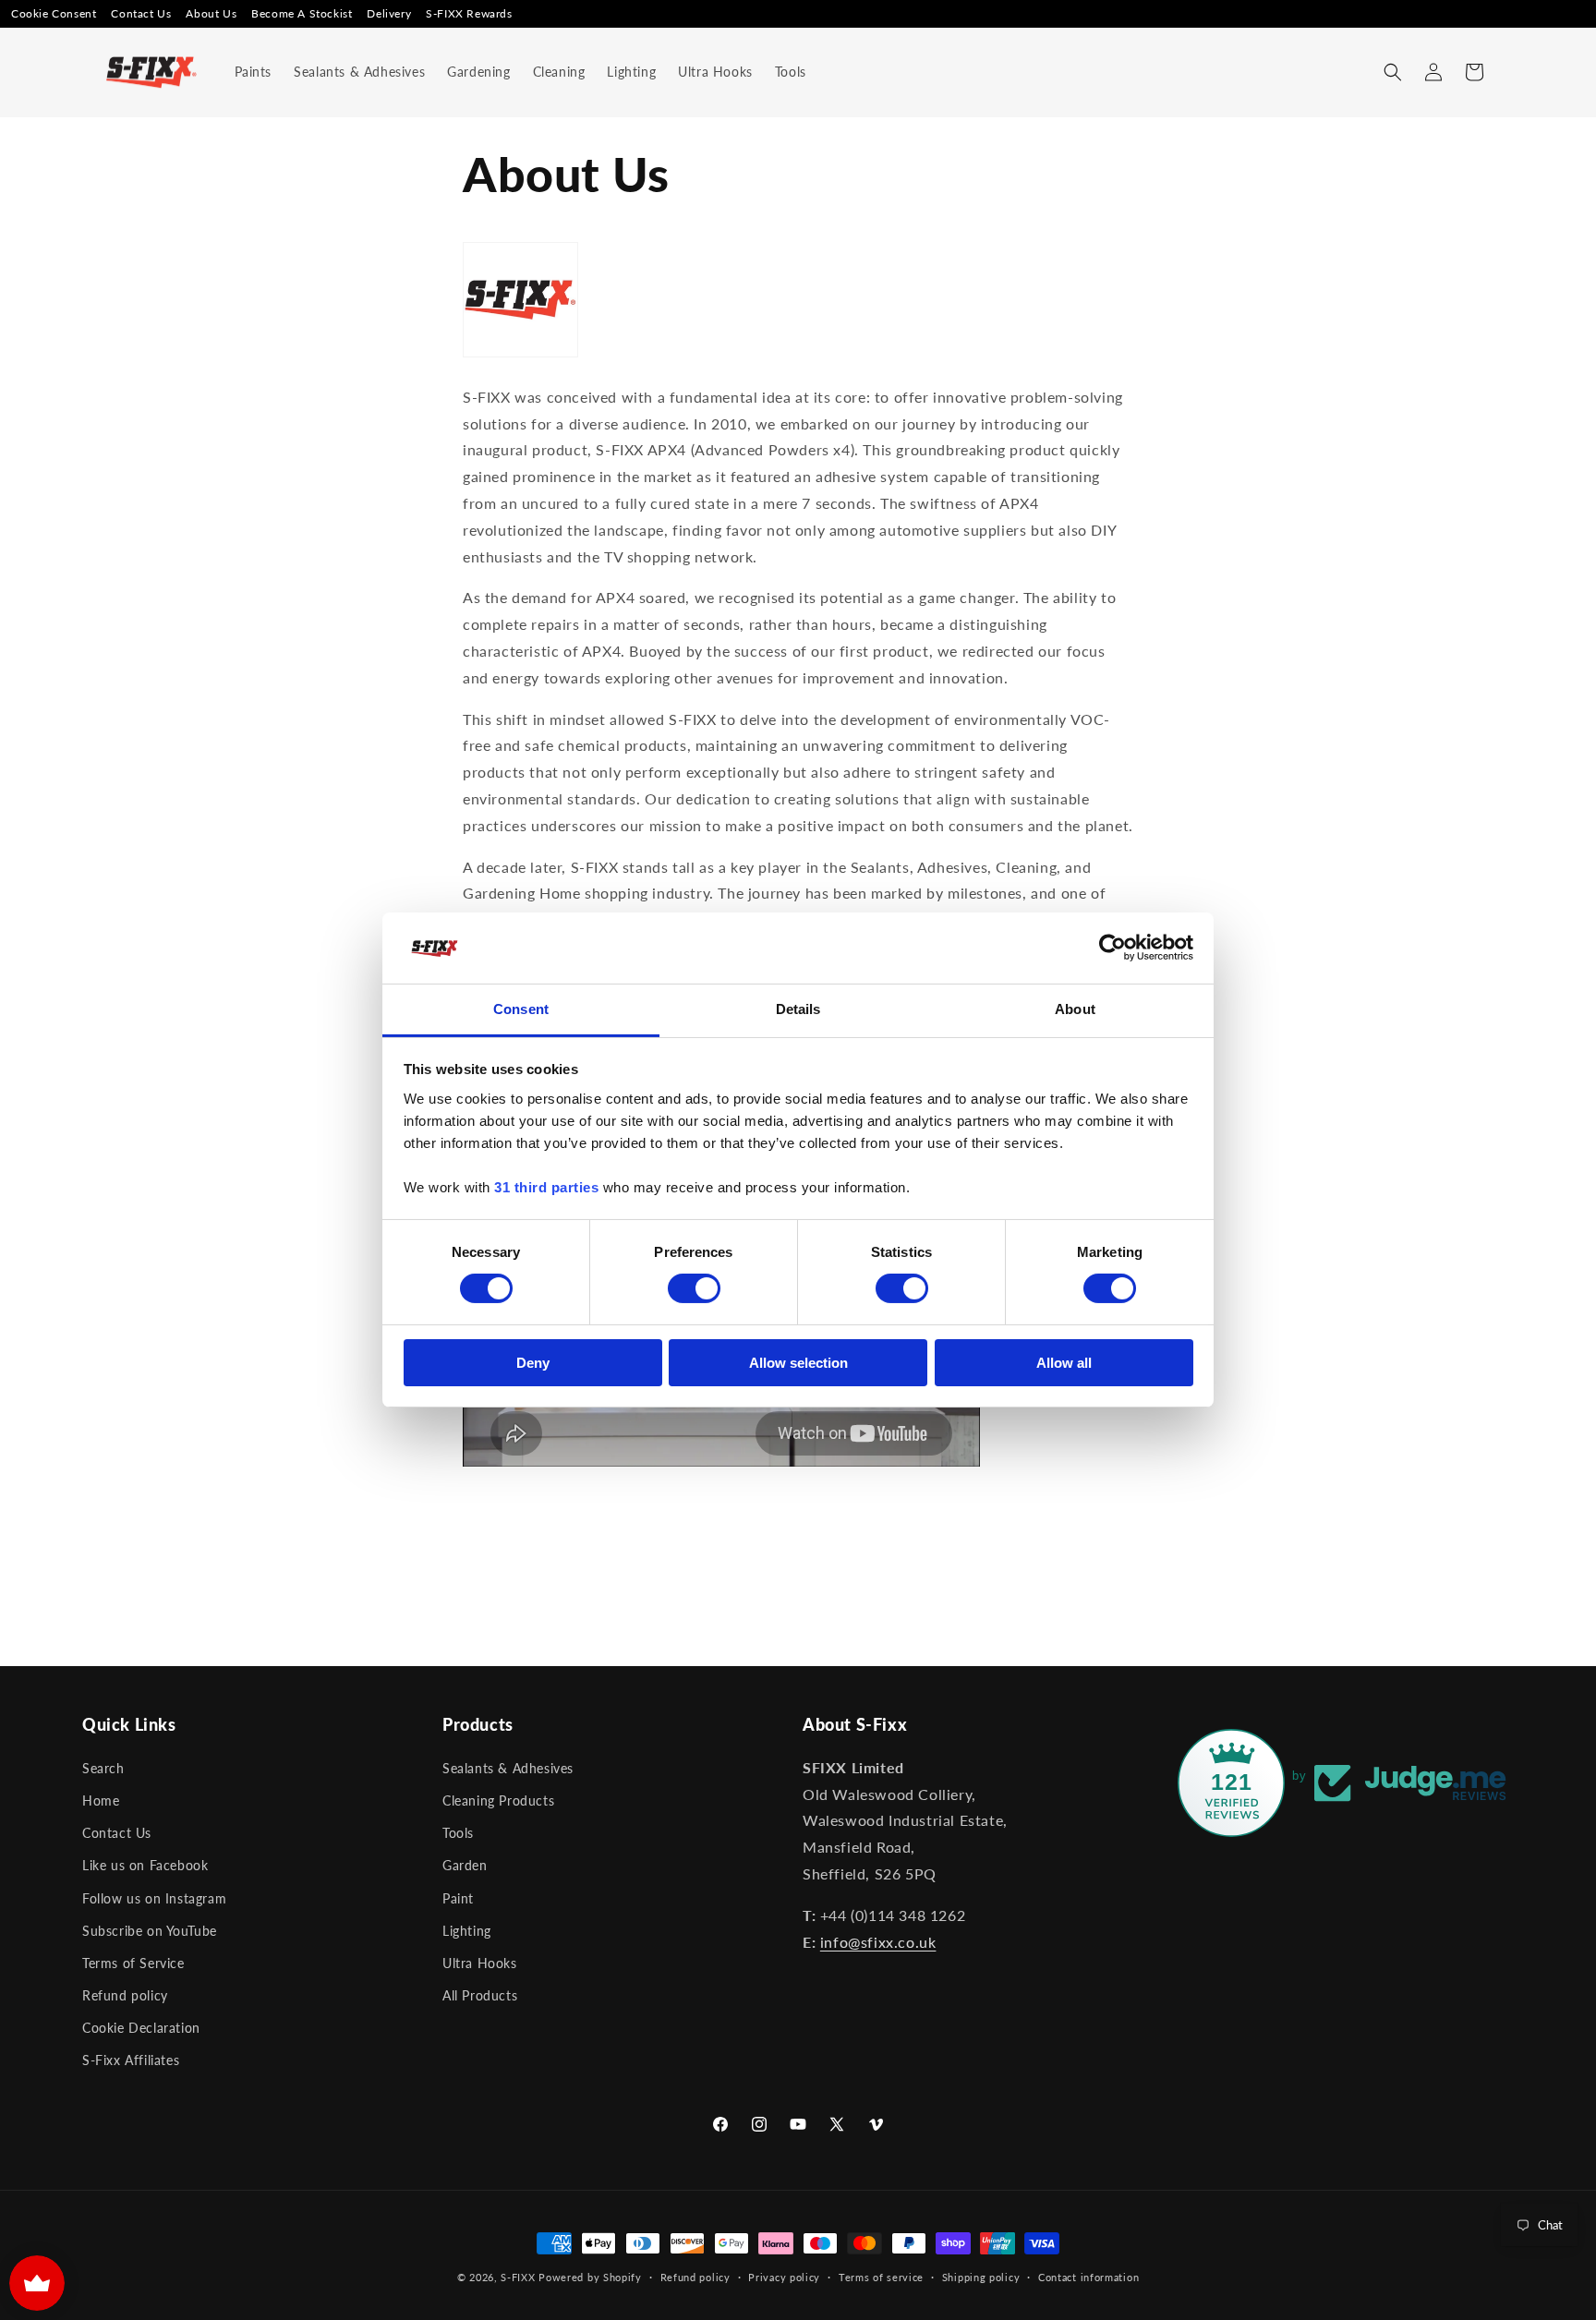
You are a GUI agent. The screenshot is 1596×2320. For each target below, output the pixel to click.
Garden (465, 1865)
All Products (480, 1995)
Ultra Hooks (480, 1963)
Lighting (467, 1931)
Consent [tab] (521, 1009)
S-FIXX (518, 2277)
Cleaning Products (498, 1800)
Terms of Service (133, 1963)
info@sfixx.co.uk (878, 1942)
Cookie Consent (54, 13)
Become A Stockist (302, 13)
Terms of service (881, 2277)
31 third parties (546, 1187)
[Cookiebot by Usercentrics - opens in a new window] (1112, 948)
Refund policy (125, 1995)
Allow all (1064, 1363)
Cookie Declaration (141, 2028)
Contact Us (141, 13)
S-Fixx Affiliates (131, 2060)
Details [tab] (798, 1009)
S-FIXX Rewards (469, 13)
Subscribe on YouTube (150, 1931)
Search (103, 1768)
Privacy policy (784, 2277)
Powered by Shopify (590, 2277)
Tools (458, 1833)
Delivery (389, 13)
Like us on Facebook (145, 1865)
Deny (533, 1363)
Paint (458, 1898)
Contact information (1088, 2277)
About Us (211, 13)
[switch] (694, 1288)
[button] (1393, 72)
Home (101, 1800)
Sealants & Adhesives (508, 1768)
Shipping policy (981, 2277)
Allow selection (798, 1363)
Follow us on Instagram (154, 1898)
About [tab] (1075, 1009)
